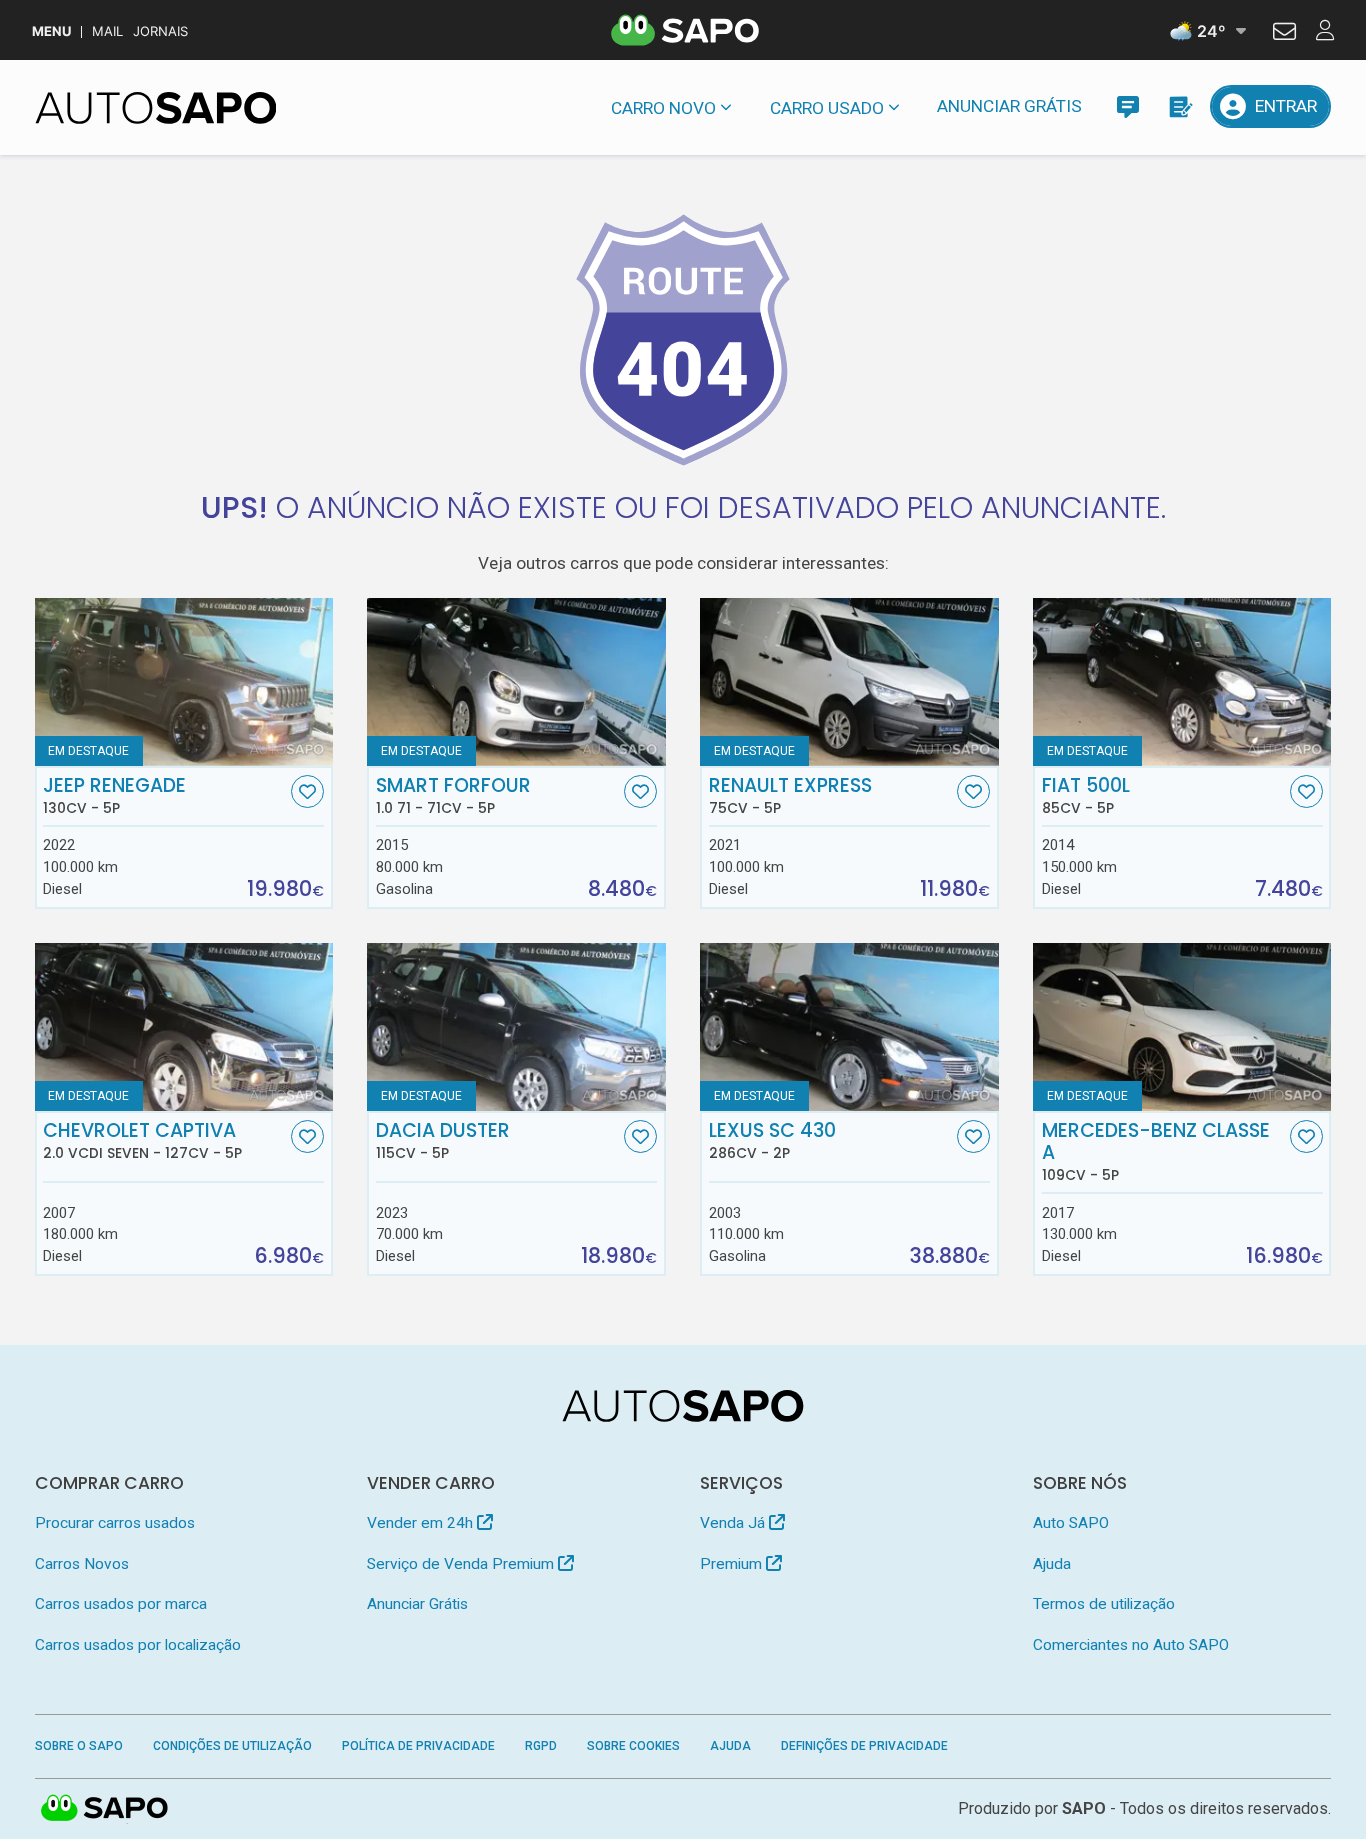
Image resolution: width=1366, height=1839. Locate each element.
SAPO (105, 1809)
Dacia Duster (443, 1141)
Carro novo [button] (663, 108)
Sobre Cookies (633, 1746)
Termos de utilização (1104, 1604)
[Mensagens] (1127, 106)
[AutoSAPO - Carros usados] (156, 108)
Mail (107, 31)
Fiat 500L (1086, 796)
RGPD (541, 1746)
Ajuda (1052, 1564)
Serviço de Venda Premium (462, 1564)
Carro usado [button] (827, 108)
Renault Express (790, 796)
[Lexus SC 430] (849, 1027)
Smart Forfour (453, 796)
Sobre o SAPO (79, 1746)
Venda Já (734, 1523)
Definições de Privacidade (864, 1746)
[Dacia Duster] (516, 1027)
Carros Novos (82, 1564)
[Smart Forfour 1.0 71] (516, 682)
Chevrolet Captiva (142, 1141)
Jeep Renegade (114, 796)
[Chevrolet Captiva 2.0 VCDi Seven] (184, 1027)
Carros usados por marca (121, 1604)
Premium (733, 1564)
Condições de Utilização (232, 1746)
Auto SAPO (1071, 1523)
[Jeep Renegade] (184, 682)
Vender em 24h (422, 1523)
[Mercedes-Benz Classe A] (1182, 1027)
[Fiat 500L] (1182, 682)
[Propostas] (1179, 106)
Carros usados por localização (138, 1645)
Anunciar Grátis (1009, 106)
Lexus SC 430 (772, 1141)
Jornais (160, 31)
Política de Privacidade (418, 1746)
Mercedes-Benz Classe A (1156, 1152)
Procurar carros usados (115, 1523)
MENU (51, 31)
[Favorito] (307, 791)
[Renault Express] (849, 682)
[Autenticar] (1284, 34)
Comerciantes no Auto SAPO (1131, 1645)
